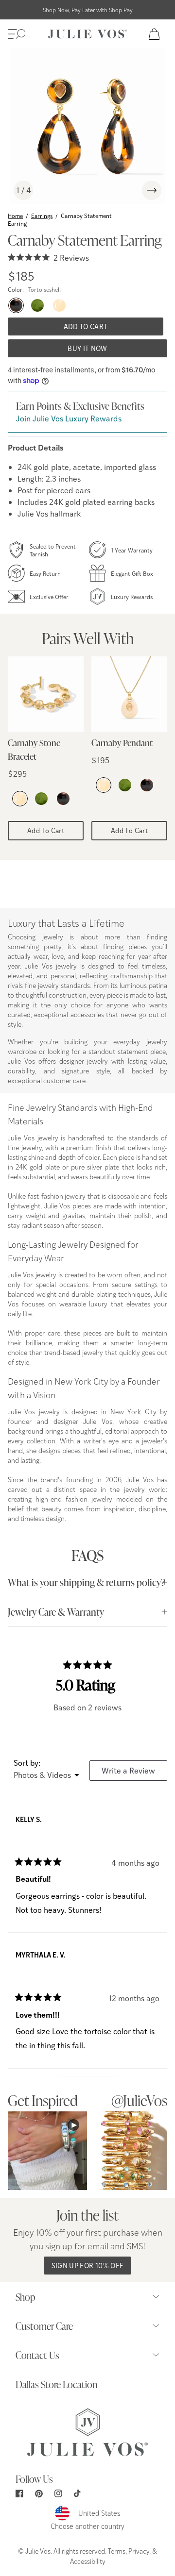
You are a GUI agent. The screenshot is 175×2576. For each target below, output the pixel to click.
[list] (87, 126)
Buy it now (87, 348)
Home (15, 216)
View (48, 2150)
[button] (17, 34)
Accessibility (88, 2561)
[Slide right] (152, 190)
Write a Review (134, 1773)
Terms (117, 2551)
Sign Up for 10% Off (88, 2266)
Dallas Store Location (56, 2384)
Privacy (139, 2551)
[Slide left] (128, 190)
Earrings (42, 216)
